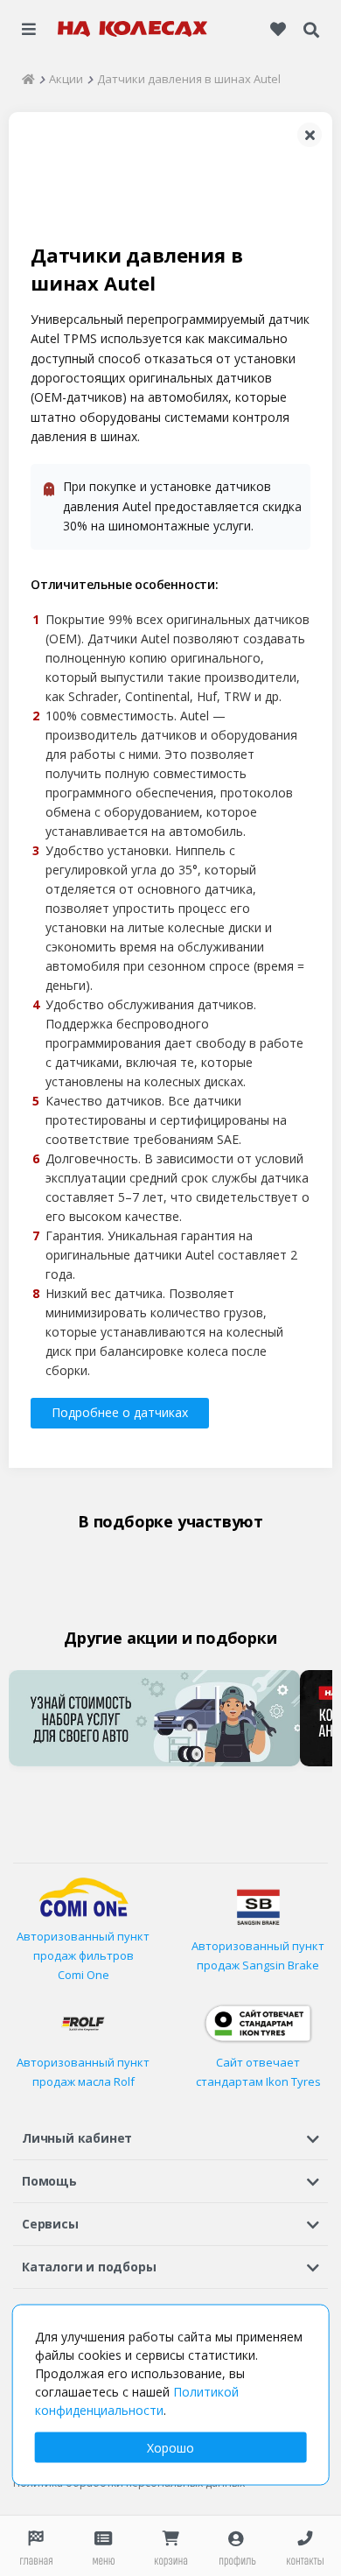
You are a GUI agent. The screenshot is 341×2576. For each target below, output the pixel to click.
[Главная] (28, 79)
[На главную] (133, 29)
